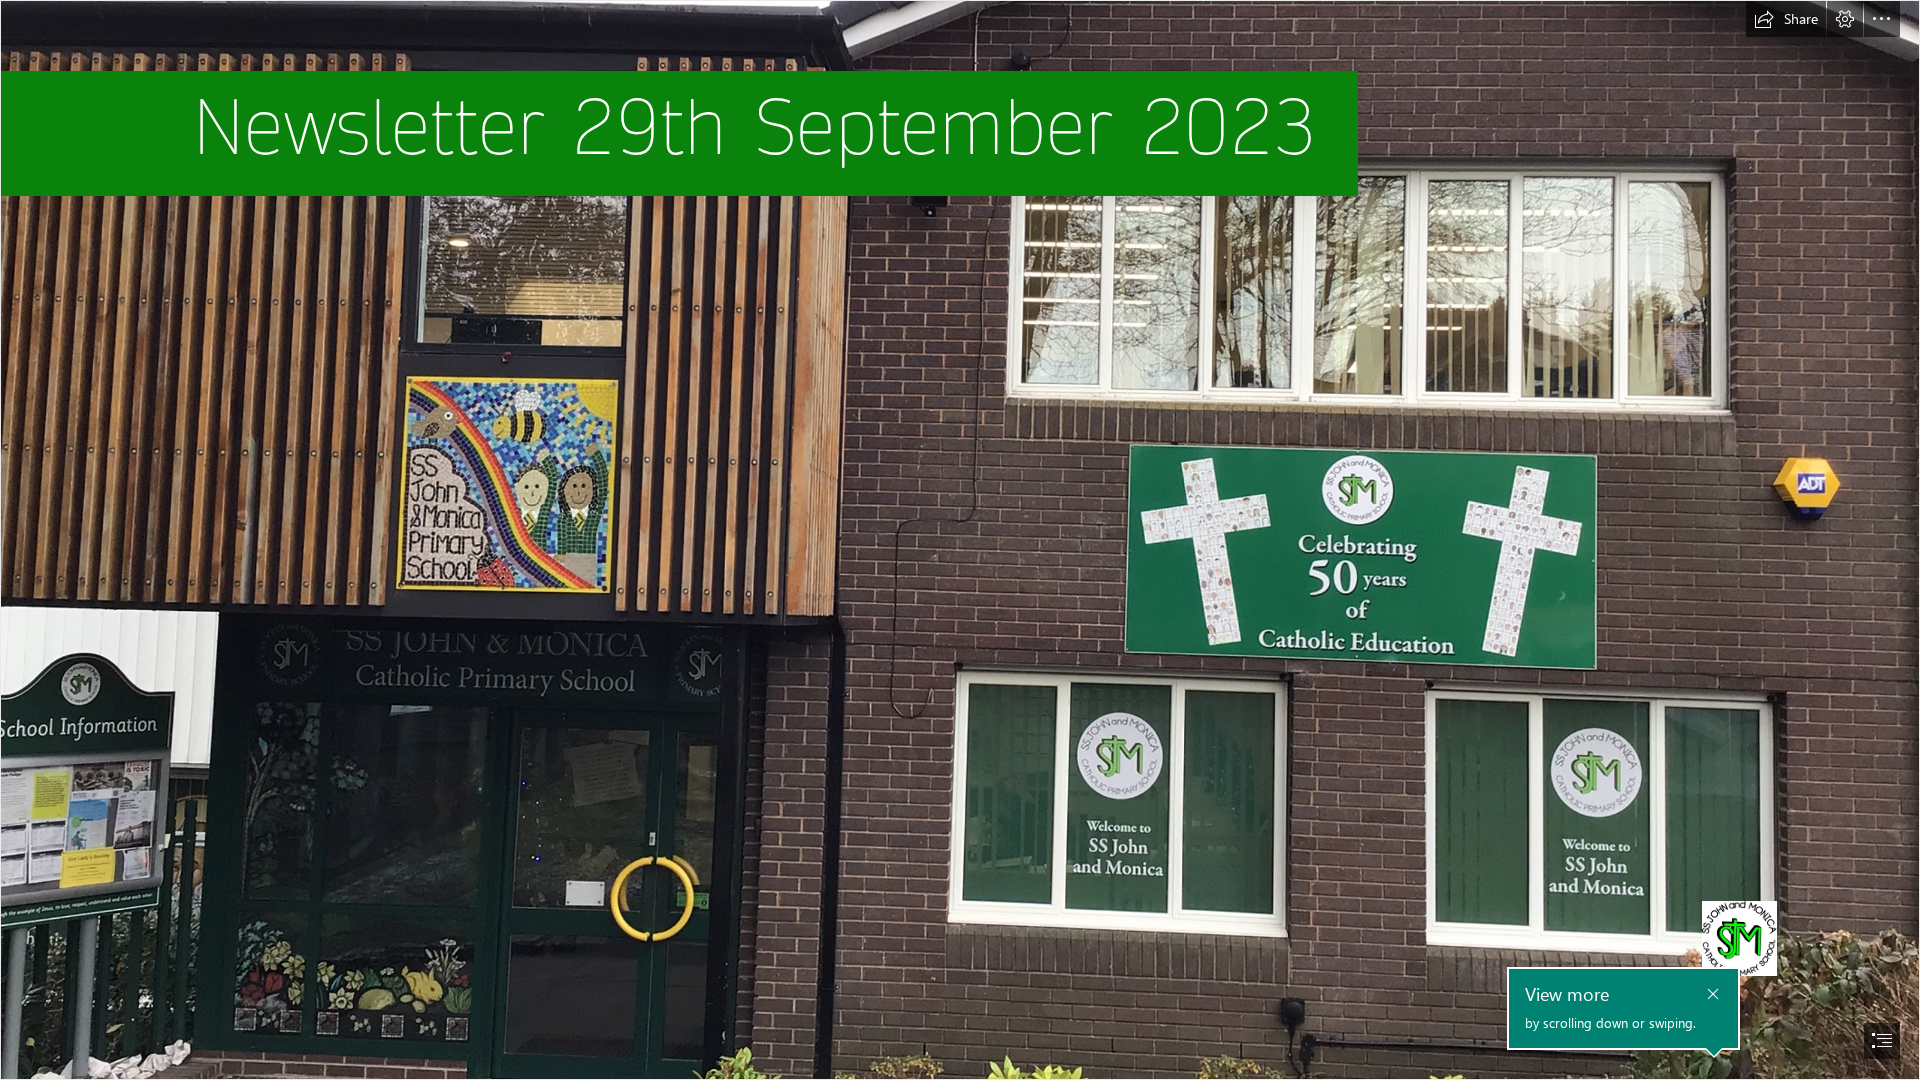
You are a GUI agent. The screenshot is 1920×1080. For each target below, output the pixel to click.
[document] (960, 540)
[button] (1786, 19)
